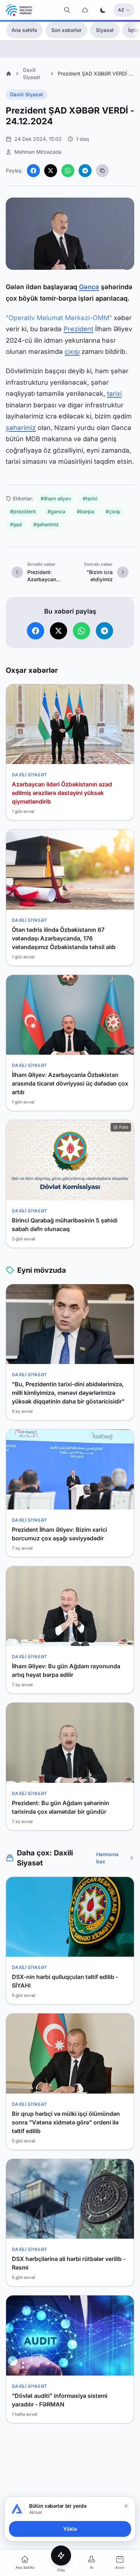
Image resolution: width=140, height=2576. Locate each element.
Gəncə (89, 287)
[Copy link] (102, 171)
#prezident (23, 511)
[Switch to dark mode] (103, 10)
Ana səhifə (24, 30)
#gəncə (56, 511)
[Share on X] (51, 171)
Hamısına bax (107, 1858)
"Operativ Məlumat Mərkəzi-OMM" (59, 318)
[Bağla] (126, 2506)
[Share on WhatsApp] (68, 171)
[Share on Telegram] (85, 171)
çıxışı (72, 352)
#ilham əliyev (56, 498)
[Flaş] (61, 2556)
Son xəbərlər (66, 30)
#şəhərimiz (46, 524)
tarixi (114, 394)
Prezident (78, 329)
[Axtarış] (67, 10)
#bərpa (85, 511)
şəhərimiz (21, 428)
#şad (16, 524)
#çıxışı (113, 511)
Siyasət (105, 30)
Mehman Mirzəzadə (38, 152)
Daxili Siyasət (27, 94)
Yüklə (70, 2529)
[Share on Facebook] (33, 171)
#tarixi (90, 498)
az (121, 10)
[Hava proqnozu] (85, 10)
